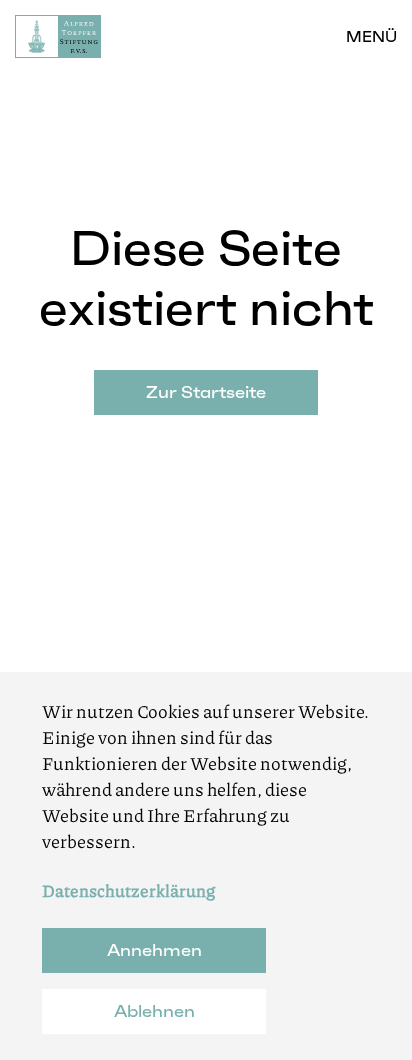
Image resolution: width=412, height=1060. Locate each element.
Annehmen (154, 950)
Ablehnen (154, 1011)
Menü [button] (371, 36)
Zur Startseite (206, 392)
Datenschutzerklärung (128, 890)
